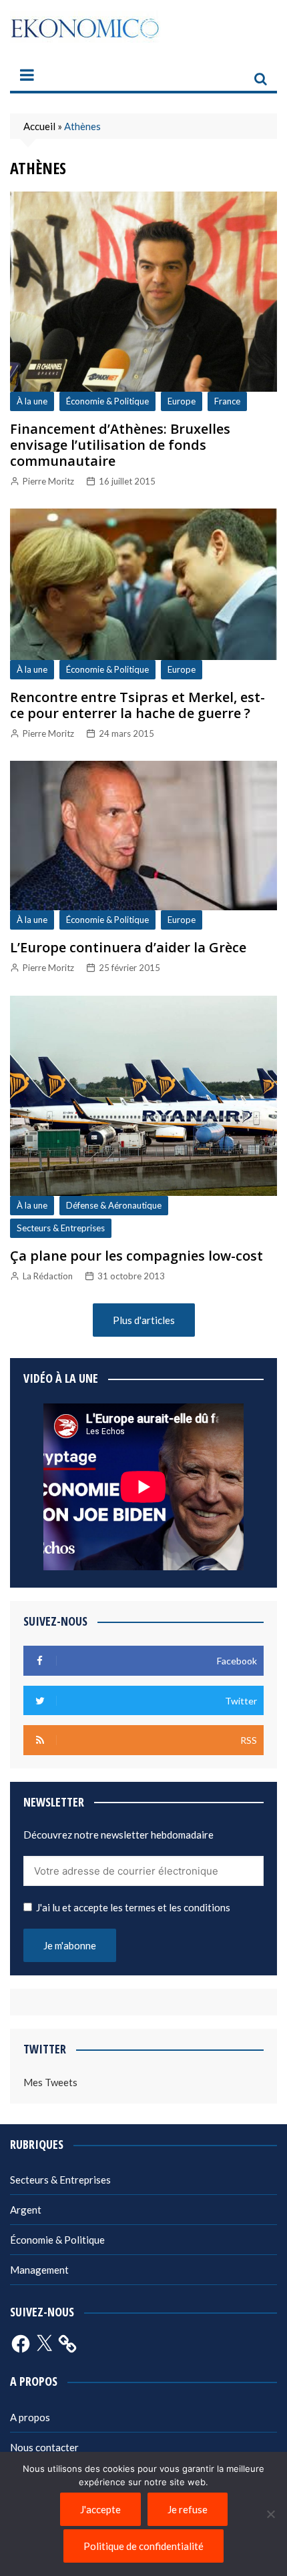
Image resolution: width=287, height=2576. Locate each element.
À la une (32, 401)
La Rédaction (48, 1276)
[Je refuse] (270, 2514)
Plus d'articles (144, 1320)
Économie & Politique (107, 401)
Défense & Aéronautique (114, 1205)
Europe (182, 401)
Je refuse (188, 2509)
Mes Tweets (50, 2082)
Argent (26, 2210)
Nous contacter (44, 2447)
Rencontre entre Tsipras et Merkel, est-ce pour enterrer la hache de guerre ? (137, 705)
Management (39, 2270)
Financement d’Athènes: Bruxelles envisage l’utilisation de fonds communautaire (120, 445)
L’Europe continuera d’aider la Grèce (128, 947)
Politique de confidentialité (143, 2546)
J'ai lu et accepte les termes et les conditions (133, 1907)
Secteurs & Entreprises (61, 1228)
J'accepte (100, 2509)
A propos (30, 2417)
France (227, 401)
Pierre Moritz (48, 481)
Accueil (39, 126)
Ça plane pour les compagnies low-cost (136, 1256)
